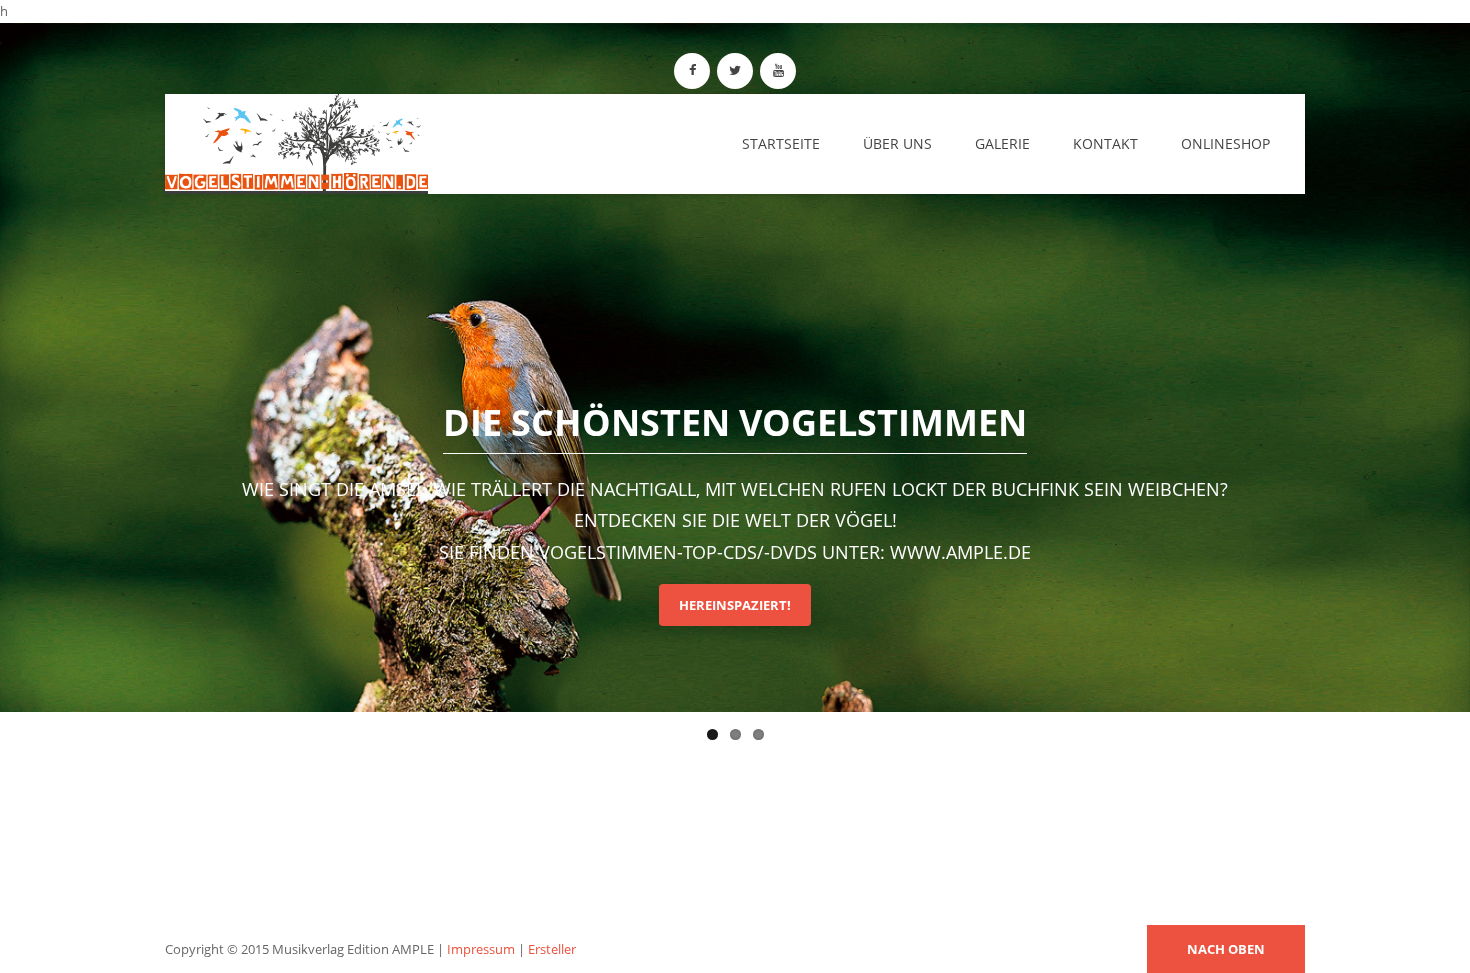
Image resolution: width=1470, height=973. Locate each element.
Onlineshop (1225, 143)
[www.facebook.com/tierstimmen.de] (692, 71)
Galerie (1002, 143)
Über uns (897, 143)
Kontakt (1105, 143)
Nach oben (1226, 949)
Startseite (781, 143)
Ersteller (552, 949)
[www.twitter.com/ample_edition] (735, 71)
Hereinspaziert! (735, 605)
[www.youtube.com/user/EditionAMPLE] (778, 71)
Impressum (481, 949)
